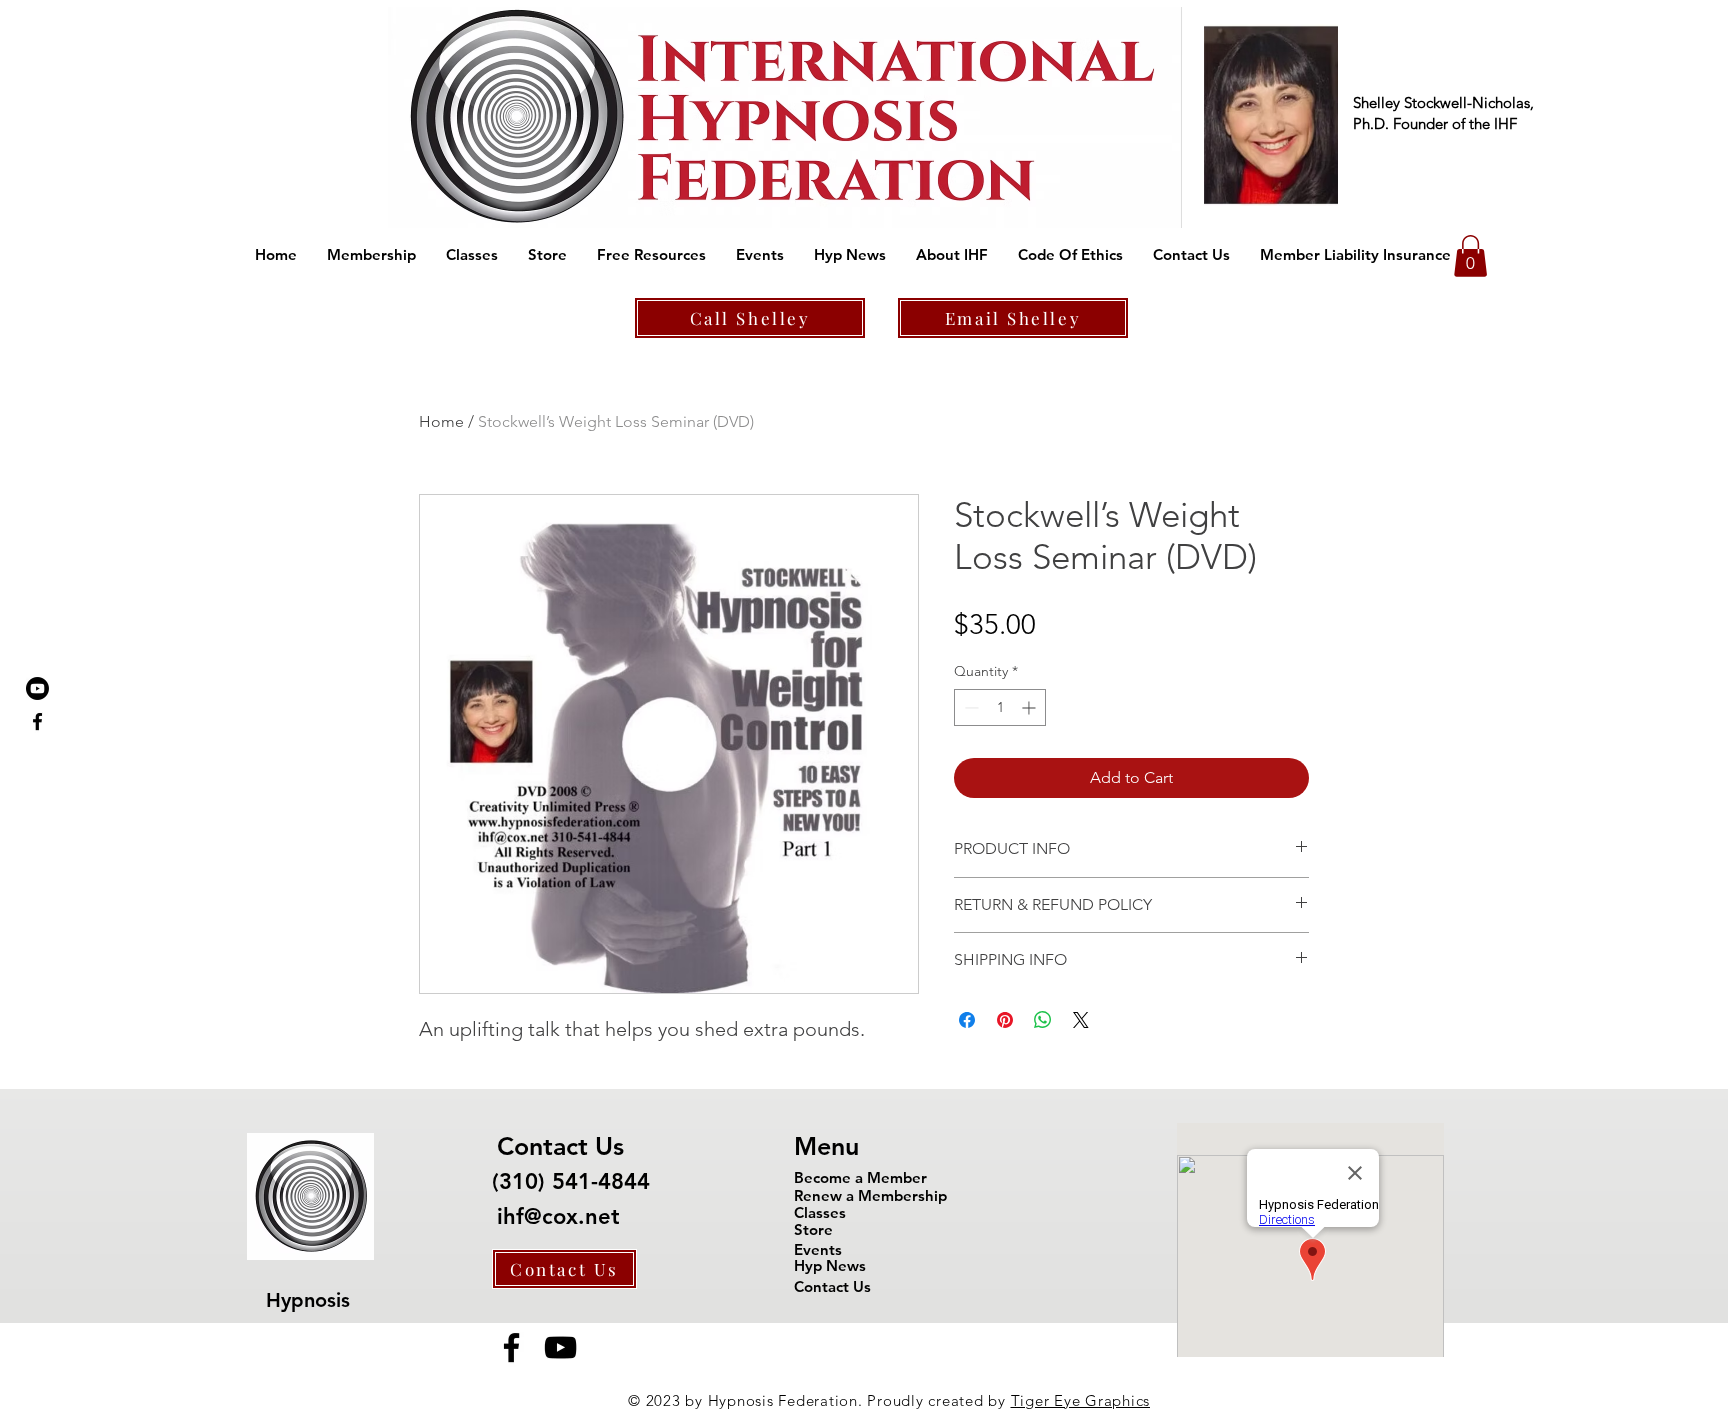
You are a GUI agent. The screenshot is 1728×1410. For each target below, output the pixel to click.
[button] (371, 255)
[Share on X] (1081, 1020)
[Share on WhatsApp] (1043, 1020)
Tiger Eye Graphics (1081, 1400)
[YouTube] (560, 1347)
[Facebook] (511, 1347)
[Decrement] (969, 707)
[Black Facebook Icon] (37, 721)
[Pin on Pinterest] (1005, 1020)
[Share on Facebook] (967, 1020)
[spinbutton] (1000, 707)
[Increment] (1030, 707)
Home (441, 421)
